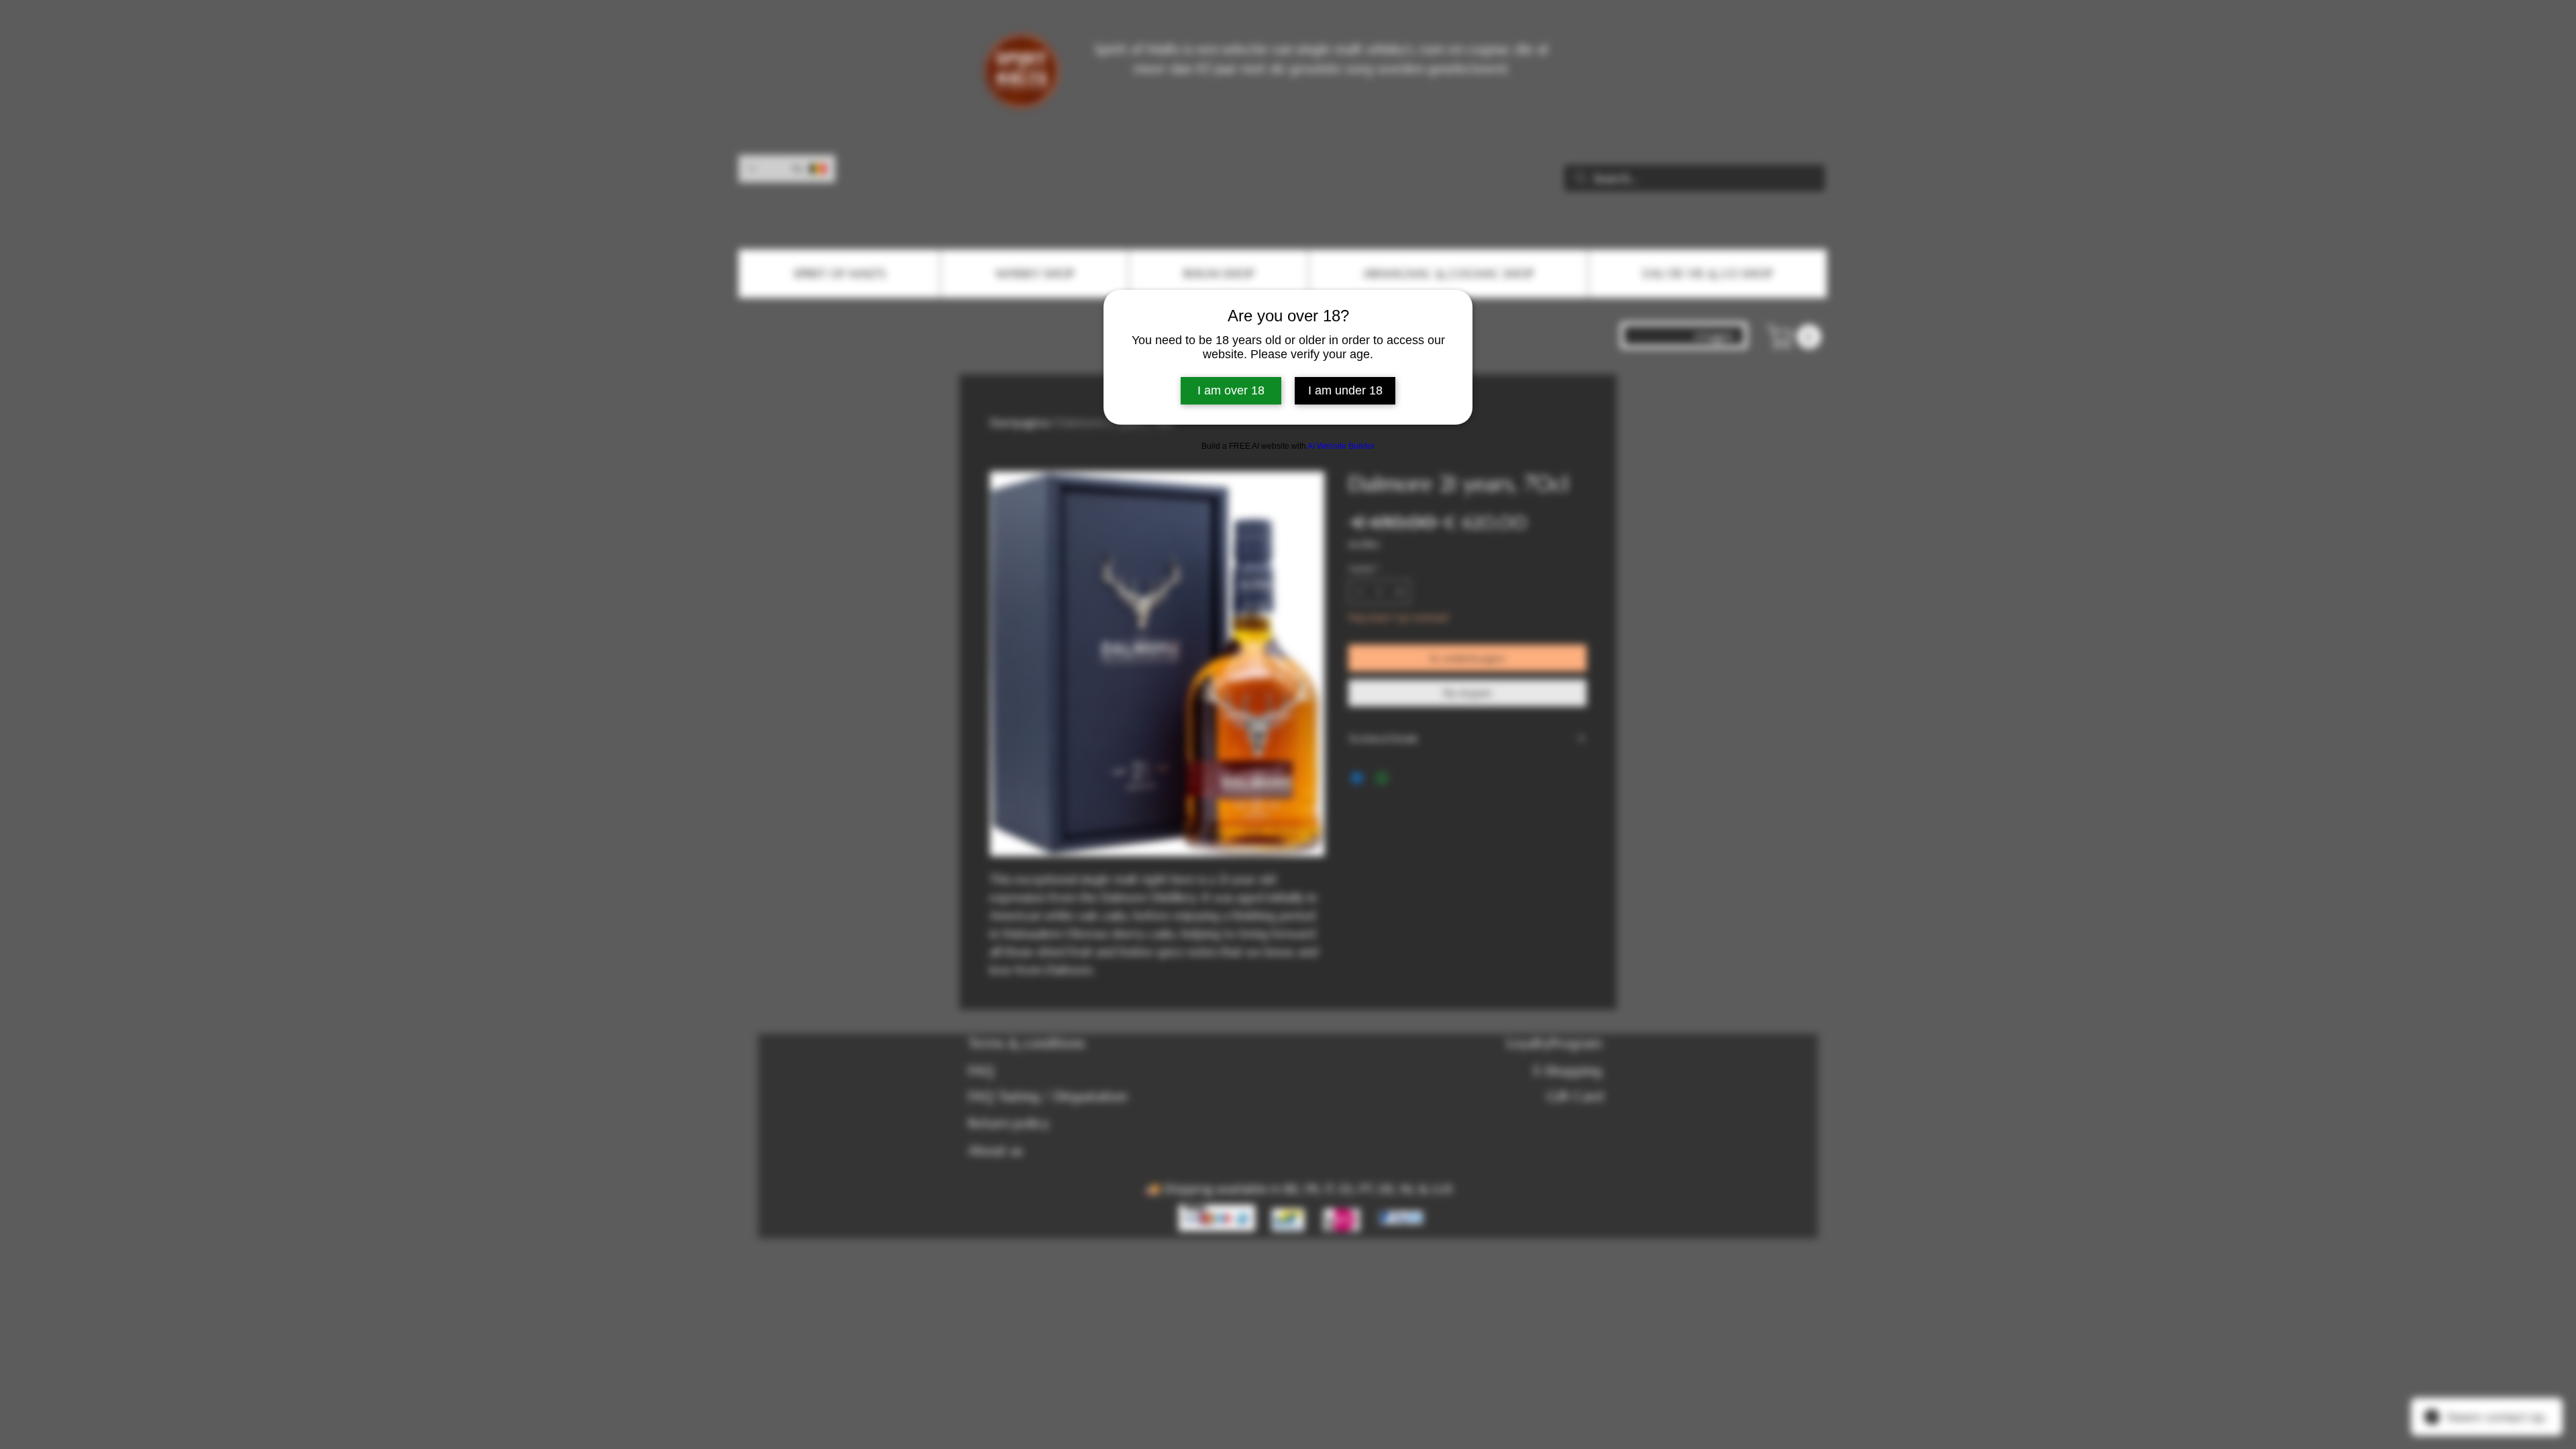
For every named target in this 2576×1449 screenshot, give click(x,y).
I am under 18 (1345, 390)
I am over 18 (1231, 390)
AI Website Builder (1341, 446)
